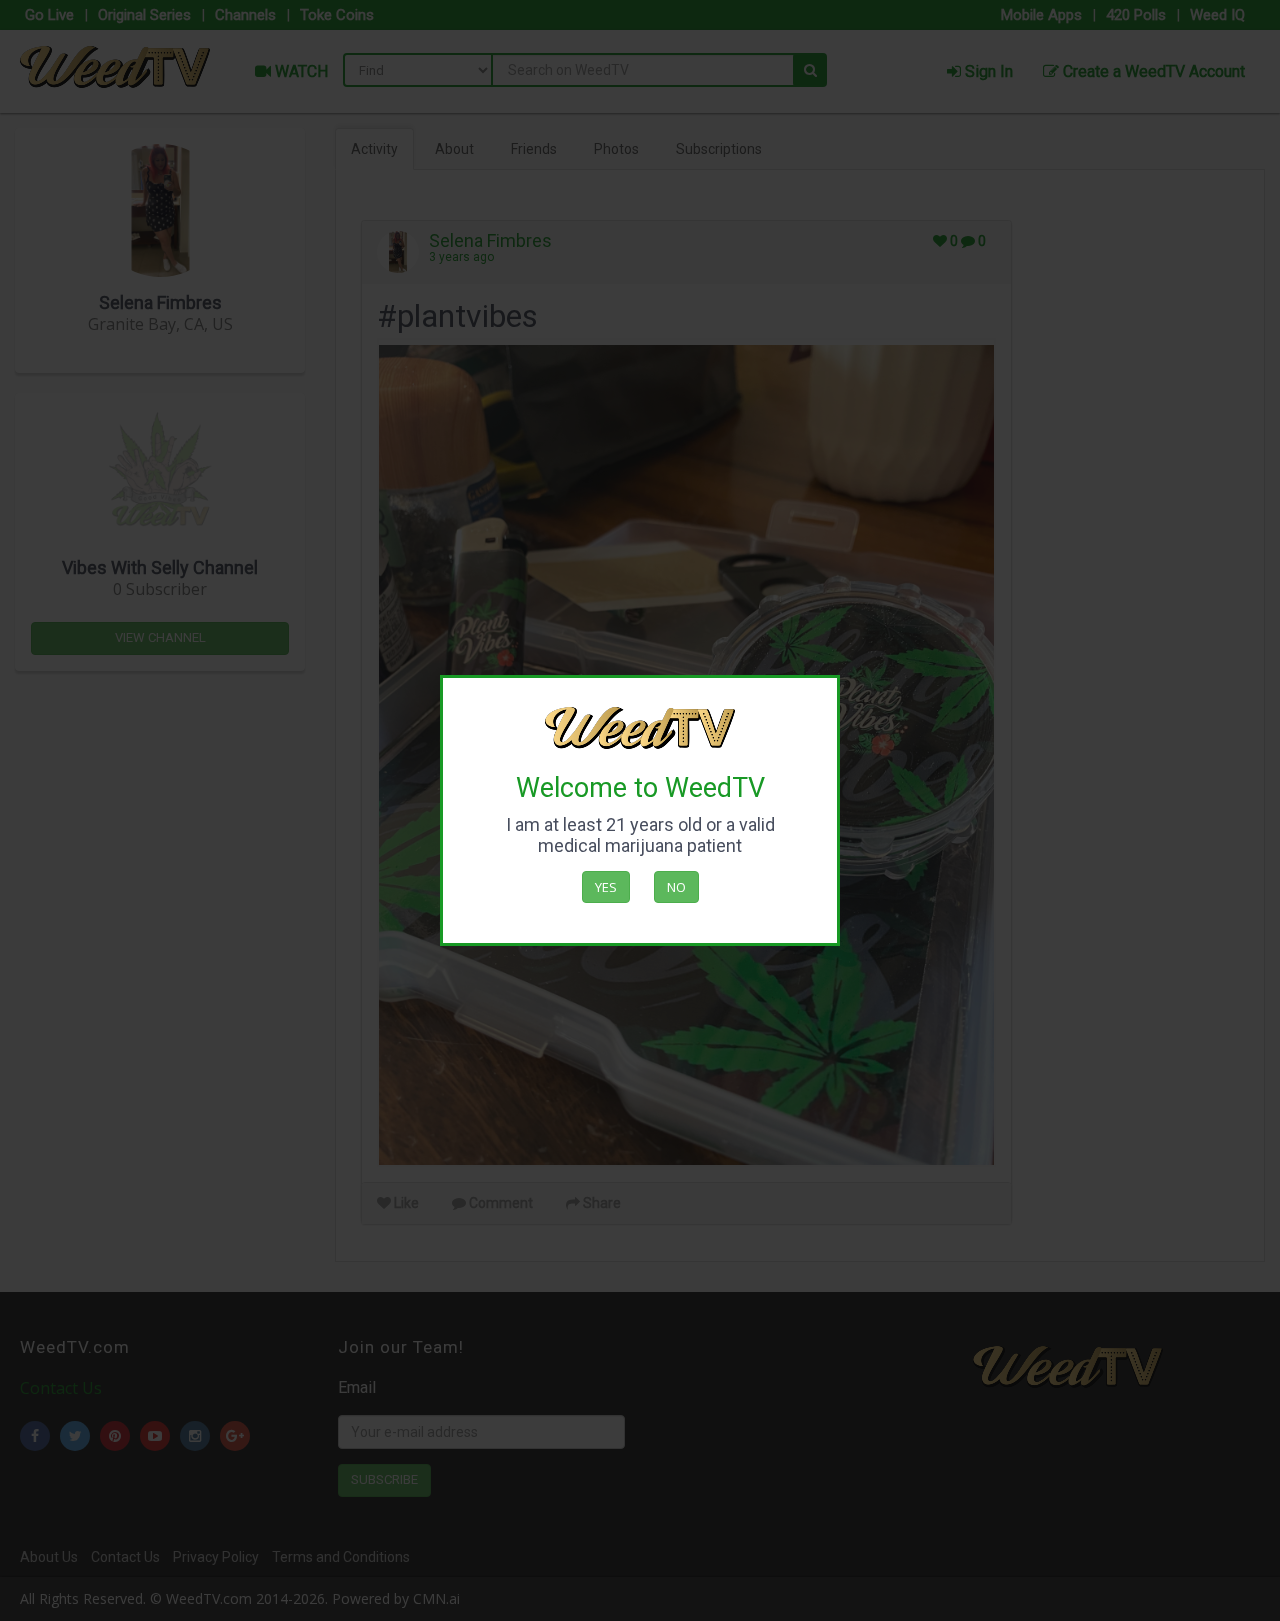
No (676, 887)
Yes (606, 887)
